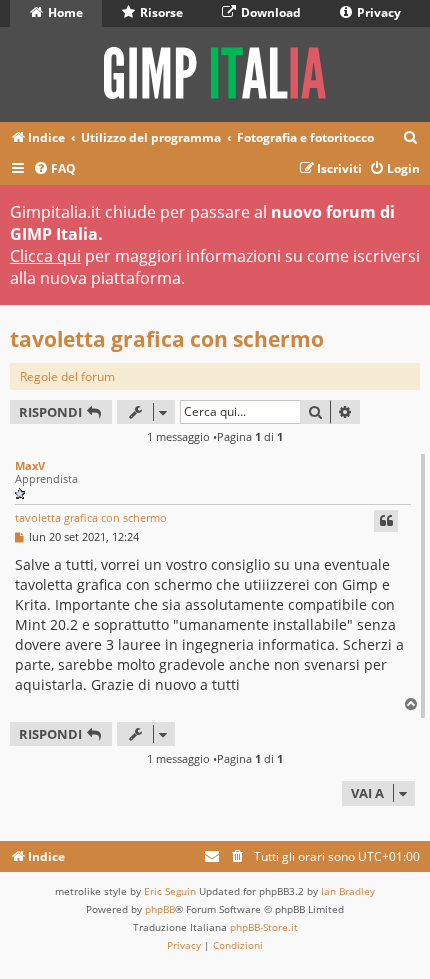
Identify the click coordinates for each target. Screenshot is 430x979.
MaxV (30, 465)
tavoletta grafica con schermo (167, 339)
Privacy (377, 12)
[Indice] (215, 74)
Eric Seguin (170, 891)
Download (269, 12)
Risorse (160, 12)
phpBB (160, 909)
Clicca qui (45, 256)
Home (64, 12)
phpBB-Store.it (264, 927)
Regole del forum (67, 376)
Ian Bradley (348, 891)
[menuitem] (411, 138)
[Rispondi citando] (386, 521)
